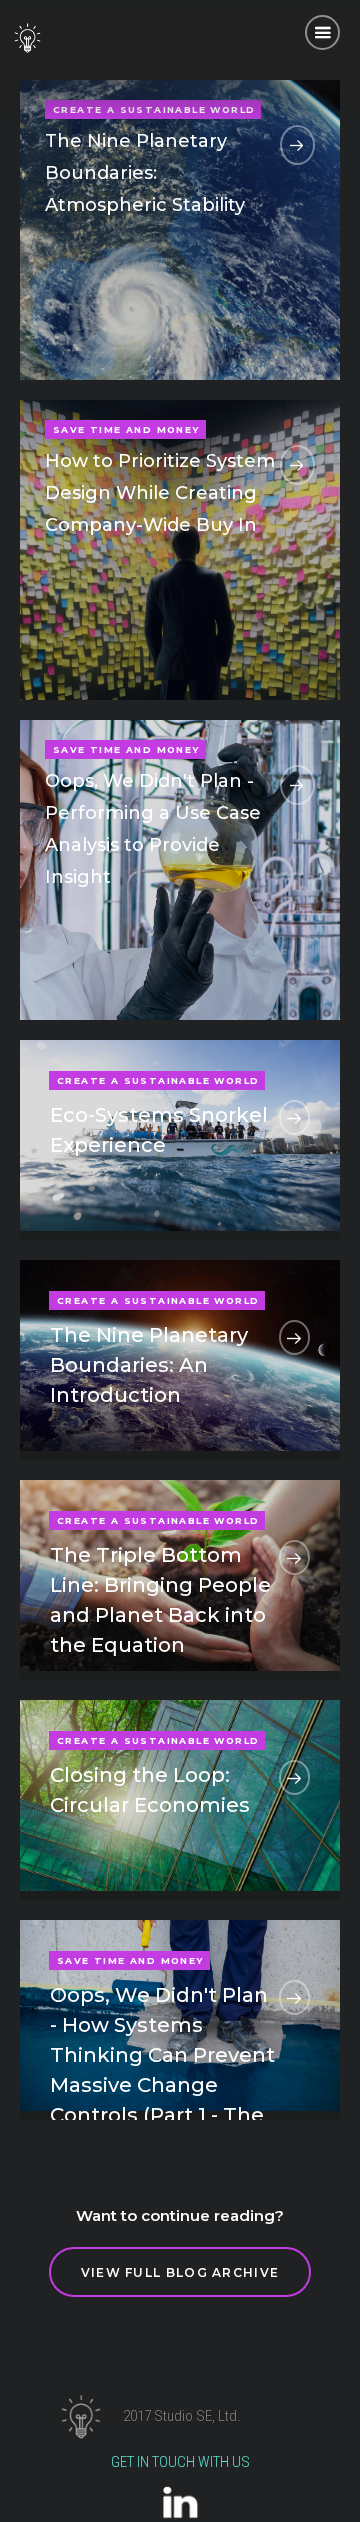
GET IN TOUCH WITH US (180, 2462)
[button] (322, 32)
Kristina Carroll (209, 639)
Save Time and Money (126, 429)
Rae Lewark (220, 319)
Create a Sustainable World (158, 1080)
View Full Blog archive (180, 2272)
